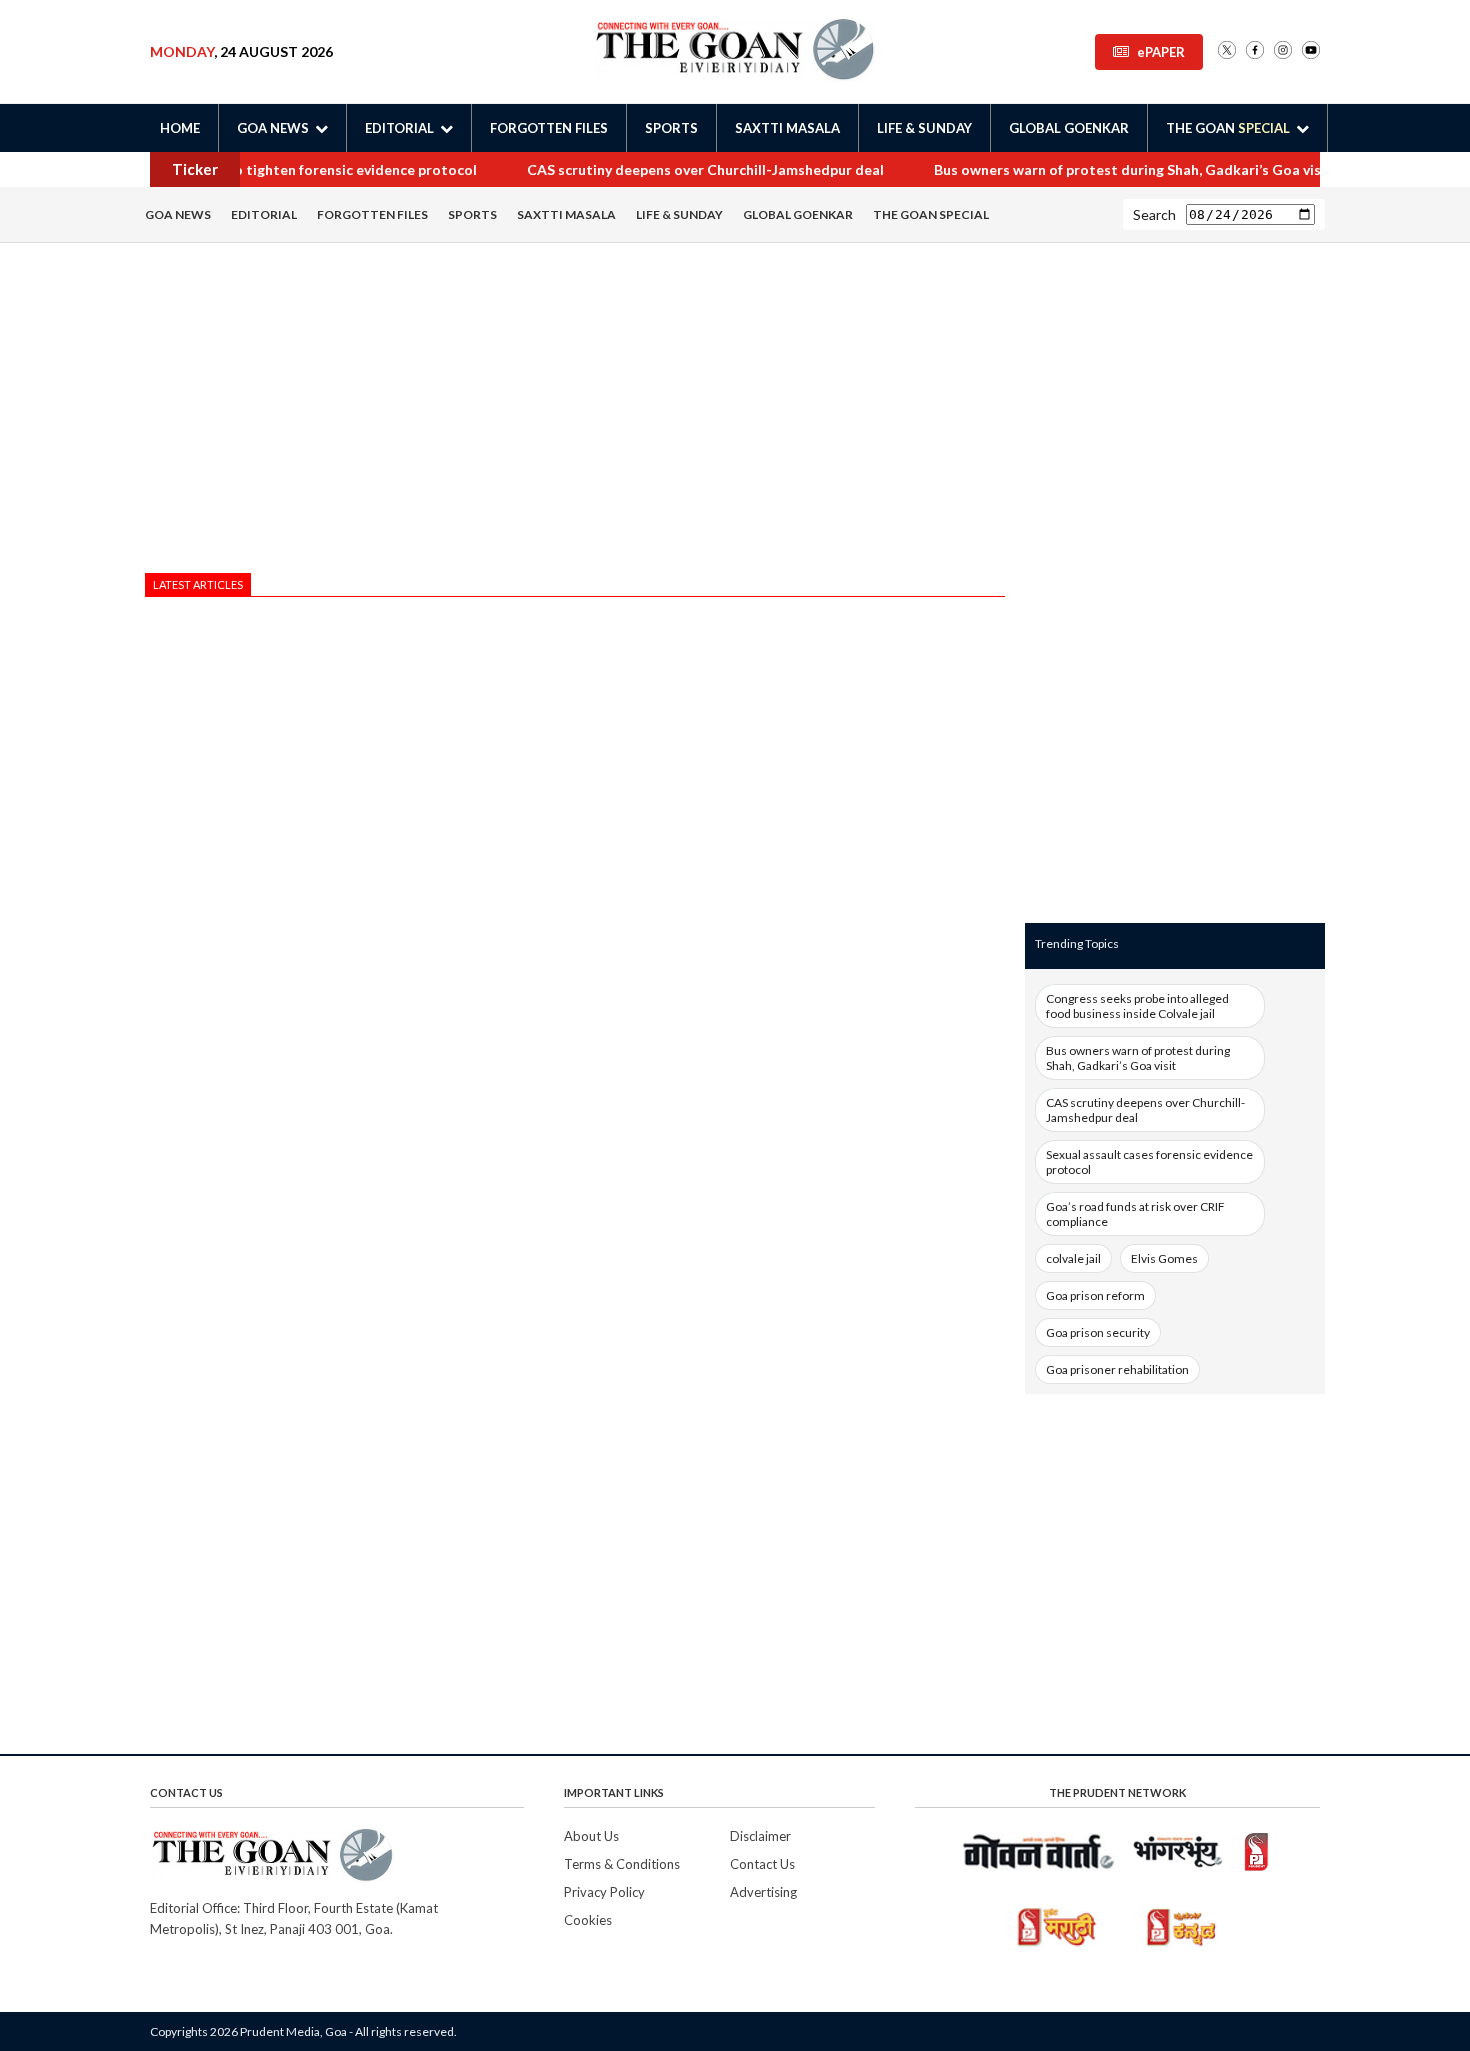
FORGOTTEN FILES (549, 128)
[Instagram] (1283, 51)
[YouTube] (1311, 51)
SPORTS (671, 128)
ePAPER (1161, 52)
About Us (591, 1836)
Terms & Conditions (622, 1864)
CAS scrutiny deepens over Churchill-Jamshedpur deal (700, 169)
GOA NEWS (178, 214)
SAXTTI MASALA (787, 128)
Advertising (763, 1892)
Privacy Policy (604, 1892)
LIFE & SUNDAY (924, 128)
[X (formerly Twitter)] (1227, 51)
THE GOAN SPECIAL (931, 214)
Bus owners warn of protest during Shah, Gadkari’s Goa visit (1128, 169)
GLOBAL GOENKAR (1069, 128)
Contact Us (762, 1864)
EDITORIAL (264, 214)
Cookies (588, 1920)
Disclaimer (760, 1836)
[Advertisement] (575, 413)
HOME (180, 128)
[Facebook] (1255, 51)
